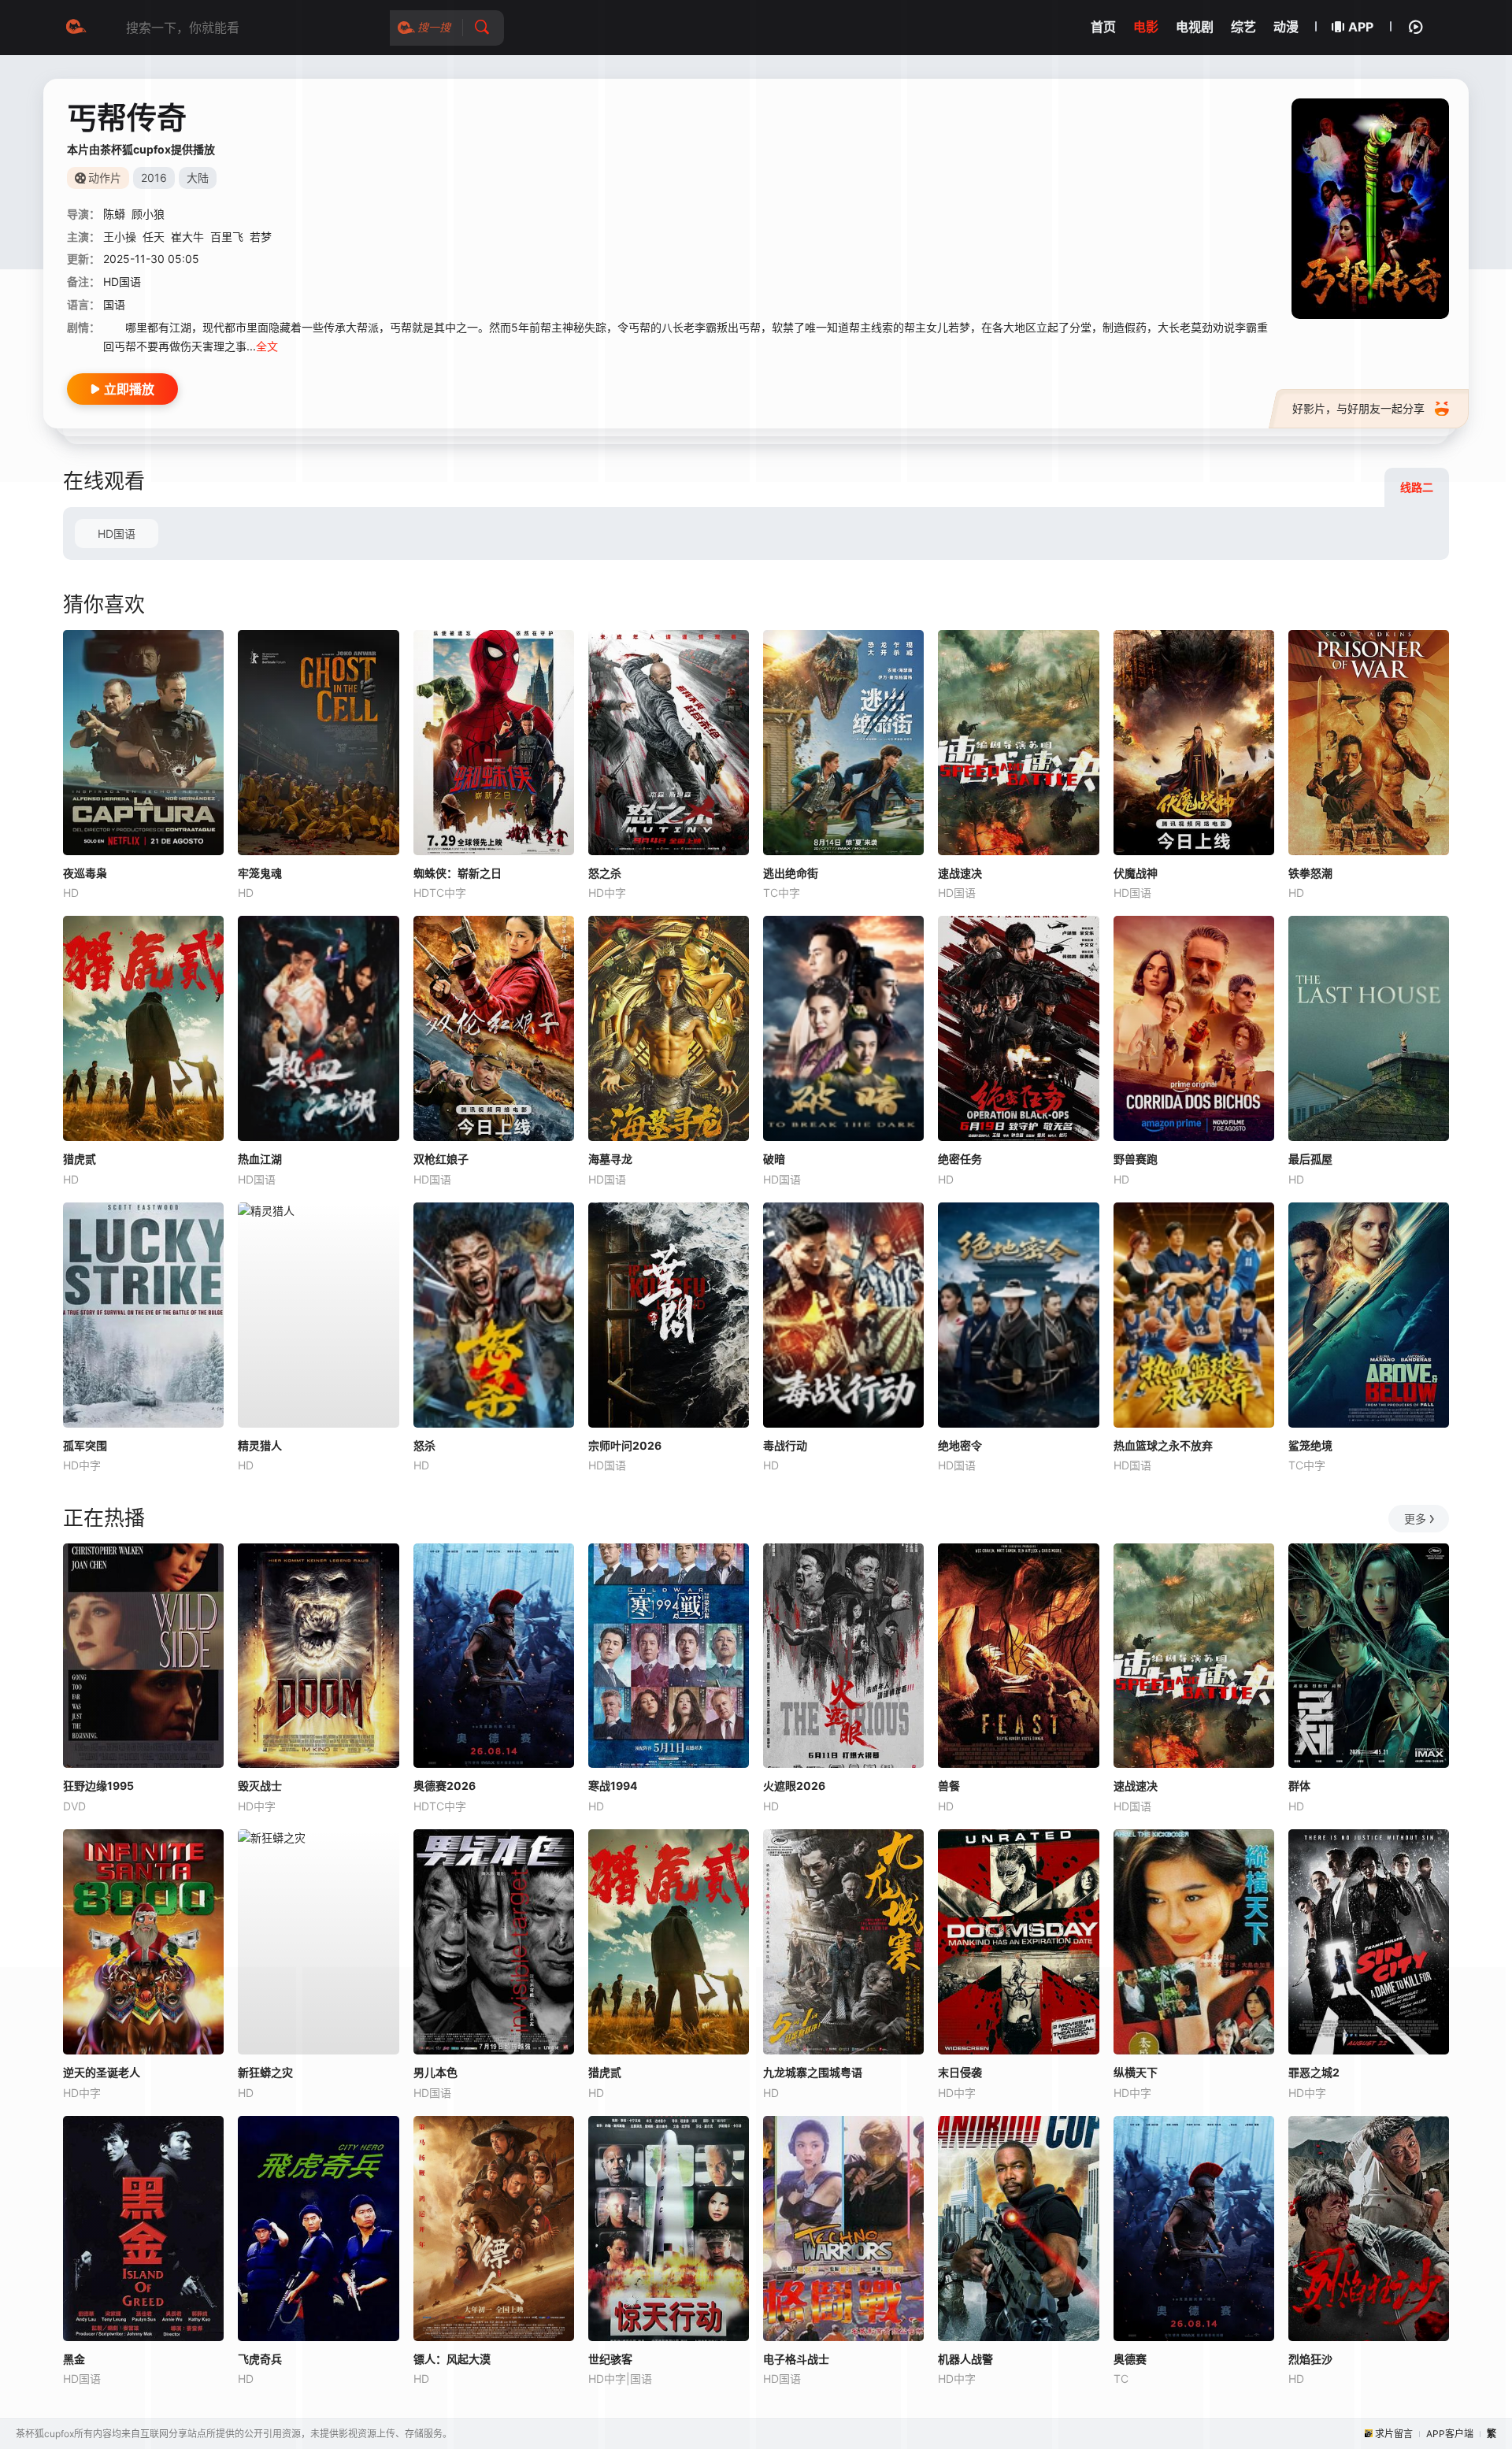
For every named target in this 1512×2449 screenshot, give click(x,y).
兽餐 (949, 1786)
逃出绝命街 (791, 873)
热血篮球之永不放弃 (1163, 1445)
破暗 (774, 1159)
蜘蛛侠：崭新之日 (458, 873)
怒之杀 (605, 873)
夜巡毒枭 (85, 873)
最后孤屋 (1310, 1159)
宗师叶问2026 (625, 1445)
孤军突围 (85, 1445)
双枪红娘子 (441, 1159)
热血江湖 (260, 1159)
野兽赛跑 (1136, 1159)
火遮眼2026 (794, 1786)
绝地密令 (960, 1445)
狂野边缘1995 (98, 1786)
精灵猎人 (260, 1445)
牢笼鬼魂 (260, 873)
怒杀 (424, 1445)
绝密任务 (960, 1159)
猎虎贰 (80, 1159)
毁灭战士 (260, 1786)
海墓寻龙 (610, 1159)
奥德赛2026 (445, 1786)
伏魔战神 (1136, 873)
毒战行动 (785, 1445)
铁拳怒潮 (1310, 873)
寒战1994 (613, 1786)
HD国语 (117, 534)
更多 (1415, 1519)
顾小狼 (148, 214)
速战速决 (960, 873)
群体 (1299, 1786)
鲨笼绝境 (1310, 1445)
